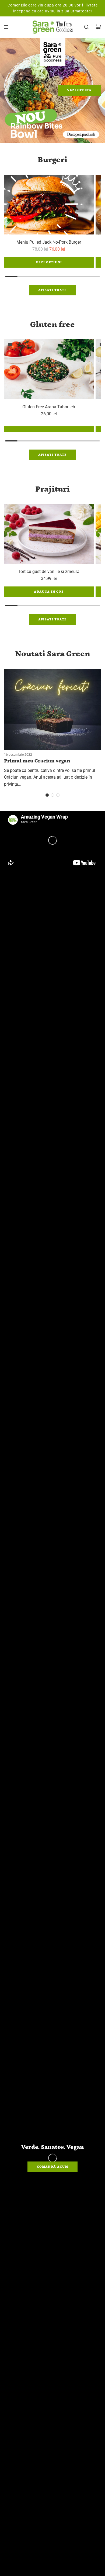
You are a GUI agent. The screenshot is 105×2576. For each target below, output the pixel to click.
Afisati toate (52, 290)
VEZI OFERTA (79, 90)
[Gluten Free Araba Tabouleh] (49, 369)
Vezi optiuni (49, 262)
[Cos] (98, 27)
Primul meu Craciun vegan (37, 761)
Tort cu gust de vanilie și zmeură (49, 572)
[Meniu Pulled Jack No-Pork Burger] (49, 205)
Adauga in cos (49, 592)
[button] (47, 795)
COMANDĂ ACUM (52, 2167)
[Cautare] (86, 27)
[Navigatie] (6, 27)
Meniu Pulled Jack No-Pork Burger (49, 242)
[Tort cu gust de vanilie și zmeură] (49, 534)
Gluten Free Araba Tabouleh (49, 407)
